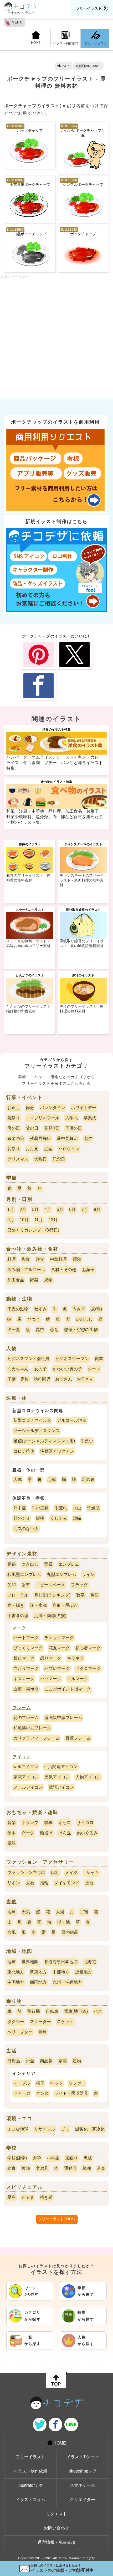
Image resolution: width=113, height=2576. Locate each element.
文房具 (42, 2168)
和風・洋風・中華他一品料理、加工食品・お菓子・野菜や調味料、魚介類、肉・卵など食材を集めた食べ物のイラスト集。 (55, 817)
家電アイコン (26, 1777)
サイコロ (85, 1823)
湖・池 (64, 1922)
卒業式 (90, 1118)
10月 (24, 1220)
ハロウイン (69, 1149)
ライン (88, 1575)
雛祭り (14, 1118)
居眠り (71, 2158)
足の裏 (88, 1479)
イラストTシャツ (83, 2457)
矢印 (12, 1585)
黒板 (88, 2158)
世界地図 (30, 1962)
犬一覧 (14, 1330)
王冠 (89, 1883)
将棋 (48, 1823)
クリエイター (83, 2500)
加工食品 (16, 1280)
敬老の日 (16, 1138)
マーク (19, 1628)
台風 (12, 1932)
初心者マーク (88, 1648)
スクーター (40, 2022)
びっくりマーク (28, 1648)
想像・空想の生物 (81, 1330)
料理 (12, 1259)
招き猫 (46, 2197)
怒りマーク (51, 1658)
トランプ (30, 1823)
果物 (48, 1280)
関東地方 (38, 1972)
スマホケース (83, 2485)
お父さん (64, 1379)
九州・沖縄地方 (67, 1982)
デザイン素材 (22, 1554)
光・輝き (16, 1605)
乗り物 (14, 2001)
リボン (14, 1883)
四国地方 (38, 1982)
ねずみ (40, 1309)
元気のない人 (26, 1529)
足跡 (12, 1564)
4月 (48, 1209)
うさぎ (79, 1309)
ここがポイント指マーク (68, 1689)
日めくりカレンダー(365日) (33, 1230)
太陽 (60, 1912)
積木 (12, 1833)
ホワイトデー (84, 1108)
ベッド (56, 2083)
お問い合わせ (56, 2528)
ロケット (65, 2022)
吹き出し (30, 1564)
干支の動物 (18, 1309)
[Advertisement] (56, 335)
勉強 (87, 2168)
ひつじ (34, 1319)
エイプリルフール (43, 1118)
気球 (43, 2032)
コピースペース (50, 1585)
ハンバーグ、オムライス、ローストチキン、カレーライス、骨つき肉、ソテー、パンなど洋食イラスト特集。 (55, 763)
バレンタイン (53, 1108)
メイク (71, 1872)
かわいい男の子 (67, 1369)
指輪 (44, 1883)
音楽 (12, 1823)
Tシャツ (91, 1872)
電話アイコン (61, 1787)
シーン (94, 1369)
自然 (12, 1902)
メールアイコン (28, 1787)
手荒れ (61, 1508)
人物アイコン (88, 1777)
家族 (25, 1379)
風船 (12, 1843)
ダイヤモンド (67, 1883)
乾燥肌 (93, 1508)
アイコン (22, 1757)
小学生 (53, 2158)
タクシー (16, 2022)
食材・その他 (64, 1270)
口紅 (55, 1872)
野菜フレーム (78, 1738)
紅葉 (48, 1149)
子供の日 (74, 1128)
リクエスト (56, 2514)
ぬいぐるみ (87, 1833)
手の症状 (40, 1508)
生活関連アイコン (61, 1767)
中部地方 (61, 1972)
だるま (28, 2197)
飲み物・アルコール (26, 1270)
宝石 (30, 1883)
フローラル (18, 1595)
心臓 (52, 1479)
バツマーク (51, 1679)
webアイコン (26, 1767)
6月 (72, 1209)
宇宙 (84, 1912)
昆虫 (40, 1330)
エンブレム (69, 1564)
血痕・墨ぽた (65, 1605)
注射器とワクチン (57, 1451)
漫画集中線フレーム (63, 1718)
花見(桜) (52, 1128)
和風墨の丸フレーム (32, 1728)
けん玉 (65, 1833)
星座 (12, 2197)
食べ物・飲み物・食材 (32, 1249)
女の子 (40, 1369)
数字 (80, 1595)
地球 (12, 1912)
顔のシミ (22, 1518)
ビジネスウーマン (72, 1359)
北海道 (90, 1962)
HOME (36, 43)
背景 (48, 1564)
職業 (99, 1359)
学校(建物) (17, 2158)
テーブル (22, 2083)
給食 (12, 2168)
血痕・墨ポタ (26, 1689)
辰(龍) (96, 1309)
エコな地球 (18, 2129)
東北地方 (16, 1972)
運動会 (70, 2168)
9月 (11, 1220)
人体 (18, 1479)
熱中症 (20, 1508)
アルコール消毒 (72, 1420)
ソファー (77, 2083)
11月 (39, 1220)
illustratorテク (30, 2485)
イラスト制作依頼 (66, 43)
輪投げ (46, 1833)
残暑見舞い (40, 1138)
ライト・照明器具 (71, 2093)
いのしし (84, 1319)
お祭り (14, 1149)
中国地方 (16, 1982)
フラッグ (79, 1585)
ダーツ (28, 1833)
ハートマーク (26, 1638)
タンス (42, 2093)
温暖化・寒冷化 (90, 2129)
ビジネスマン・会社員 (28, 1359)
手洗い (87, 1441)
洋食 (40, 1259)
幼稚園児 (42, 1379)
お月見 (32, 1149)
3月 (35, 1209)
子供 (12, 1379)
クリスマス (18, 1159)
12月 (53, 1220)
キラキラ (75, 1658)
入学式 (71, 1118)
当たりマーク (26, 1668)
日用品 (14, 2061)
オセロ (65, 1823)
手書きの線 (18, 1616)
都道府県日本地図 (61, 1962)
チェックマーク (59, 1638)
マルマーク (78, 1679)
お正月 (14, 1108)
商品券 (46, 2061)
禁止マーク (24, 1658)
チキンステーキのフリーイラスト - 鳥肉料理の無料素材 (82, 880)
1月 (11, 1209)
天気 (26, 1912)
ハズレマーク (57, 1668)
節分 (30, 1108)
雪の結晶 (70, 1932)
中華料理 (58, 1259)
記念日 (59, 1159)
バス (98, 2011)
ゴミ (65, 2129)
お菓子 (88, 1270)
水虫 (77, 1508)
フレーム (22, 1708)
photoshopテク (83, 2471)
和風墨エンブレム (24, 1575)
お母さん (85, 1379)
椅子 (40, 2083)
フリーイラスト (89, 8)
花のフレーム (26, 1718)
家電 (63, 2061)
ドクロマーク (88, 1668)
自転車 (52, 2011)
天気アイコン (57, 1777)
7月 (85, 1209)
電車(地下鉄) (76, 2011)
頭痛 (77, 1518)
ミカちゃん (18, 1369)
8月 (97, 1209)
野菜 (34, 1280)
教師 (26, 2168)
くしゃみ (59, 1518)
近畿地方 (84, 1972)
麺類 (77, 1259)
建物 (77, 2061)
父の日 (32, 1128)
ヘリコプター (20, 2032)
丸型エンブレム (61, 1575)
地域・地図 (19, 1951)
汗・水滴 (38, 1605)
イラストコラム (30, 2500)
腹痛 (40, 1518)
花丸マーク (59, 1648)
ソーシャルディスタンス (37, 1431)
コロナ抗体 (24, 1451)
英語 (95, 1595)
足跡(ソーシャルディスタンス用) (44, 1441)
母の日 (14, 1128)
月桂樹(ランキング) (52, 1595)
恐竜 (54, 1330)
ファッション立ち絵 (26, 1872)
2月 (23, 1209)
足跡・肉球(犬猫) (50, 1616)
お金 (30, 2061)
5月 (60, 1209)
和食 (26, 1259)
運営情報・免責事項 (56, 2542)
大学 (37, 2158)
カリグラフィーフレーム (37, 1738)
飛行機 (34, 2011)
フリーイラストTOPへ (57, 2219)
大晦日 (40, 1159)
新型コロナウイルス (32, 1420)
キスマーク (24, 1679)
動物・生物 (19, 1299)
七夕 (88, 1138)
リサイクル (45, 2129)
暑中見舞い (67, 1138)
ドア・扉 (22, 2093)
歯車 (26, 1585)
